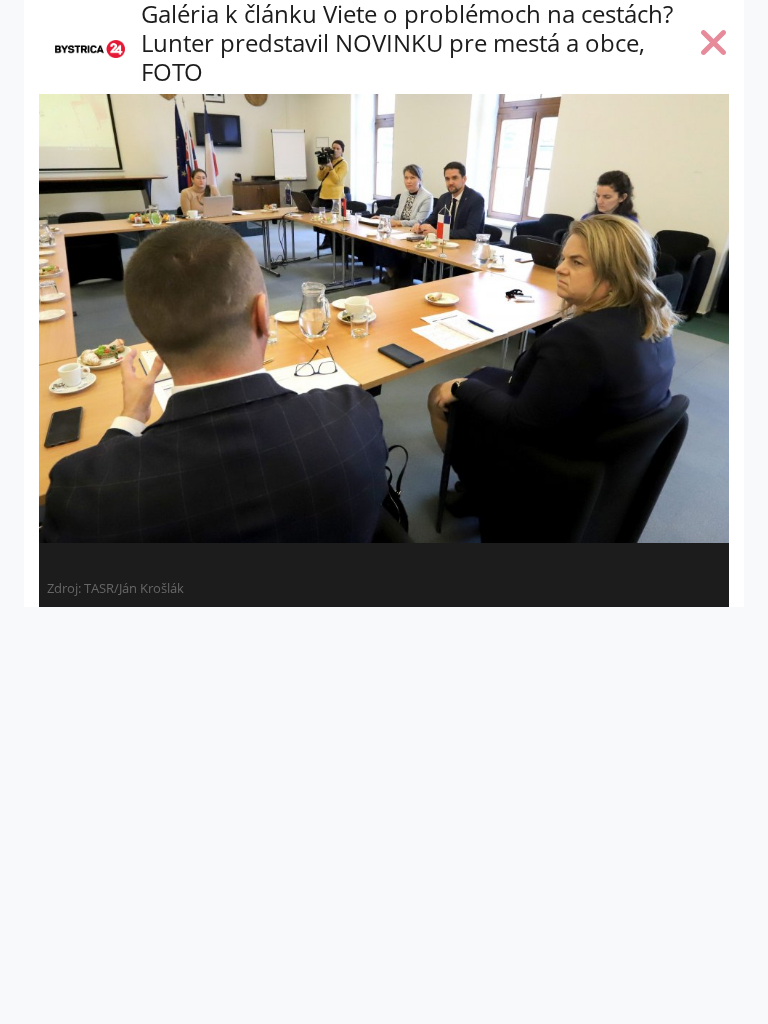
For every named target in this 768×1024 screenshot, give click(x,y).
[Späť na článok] (714, 47)
